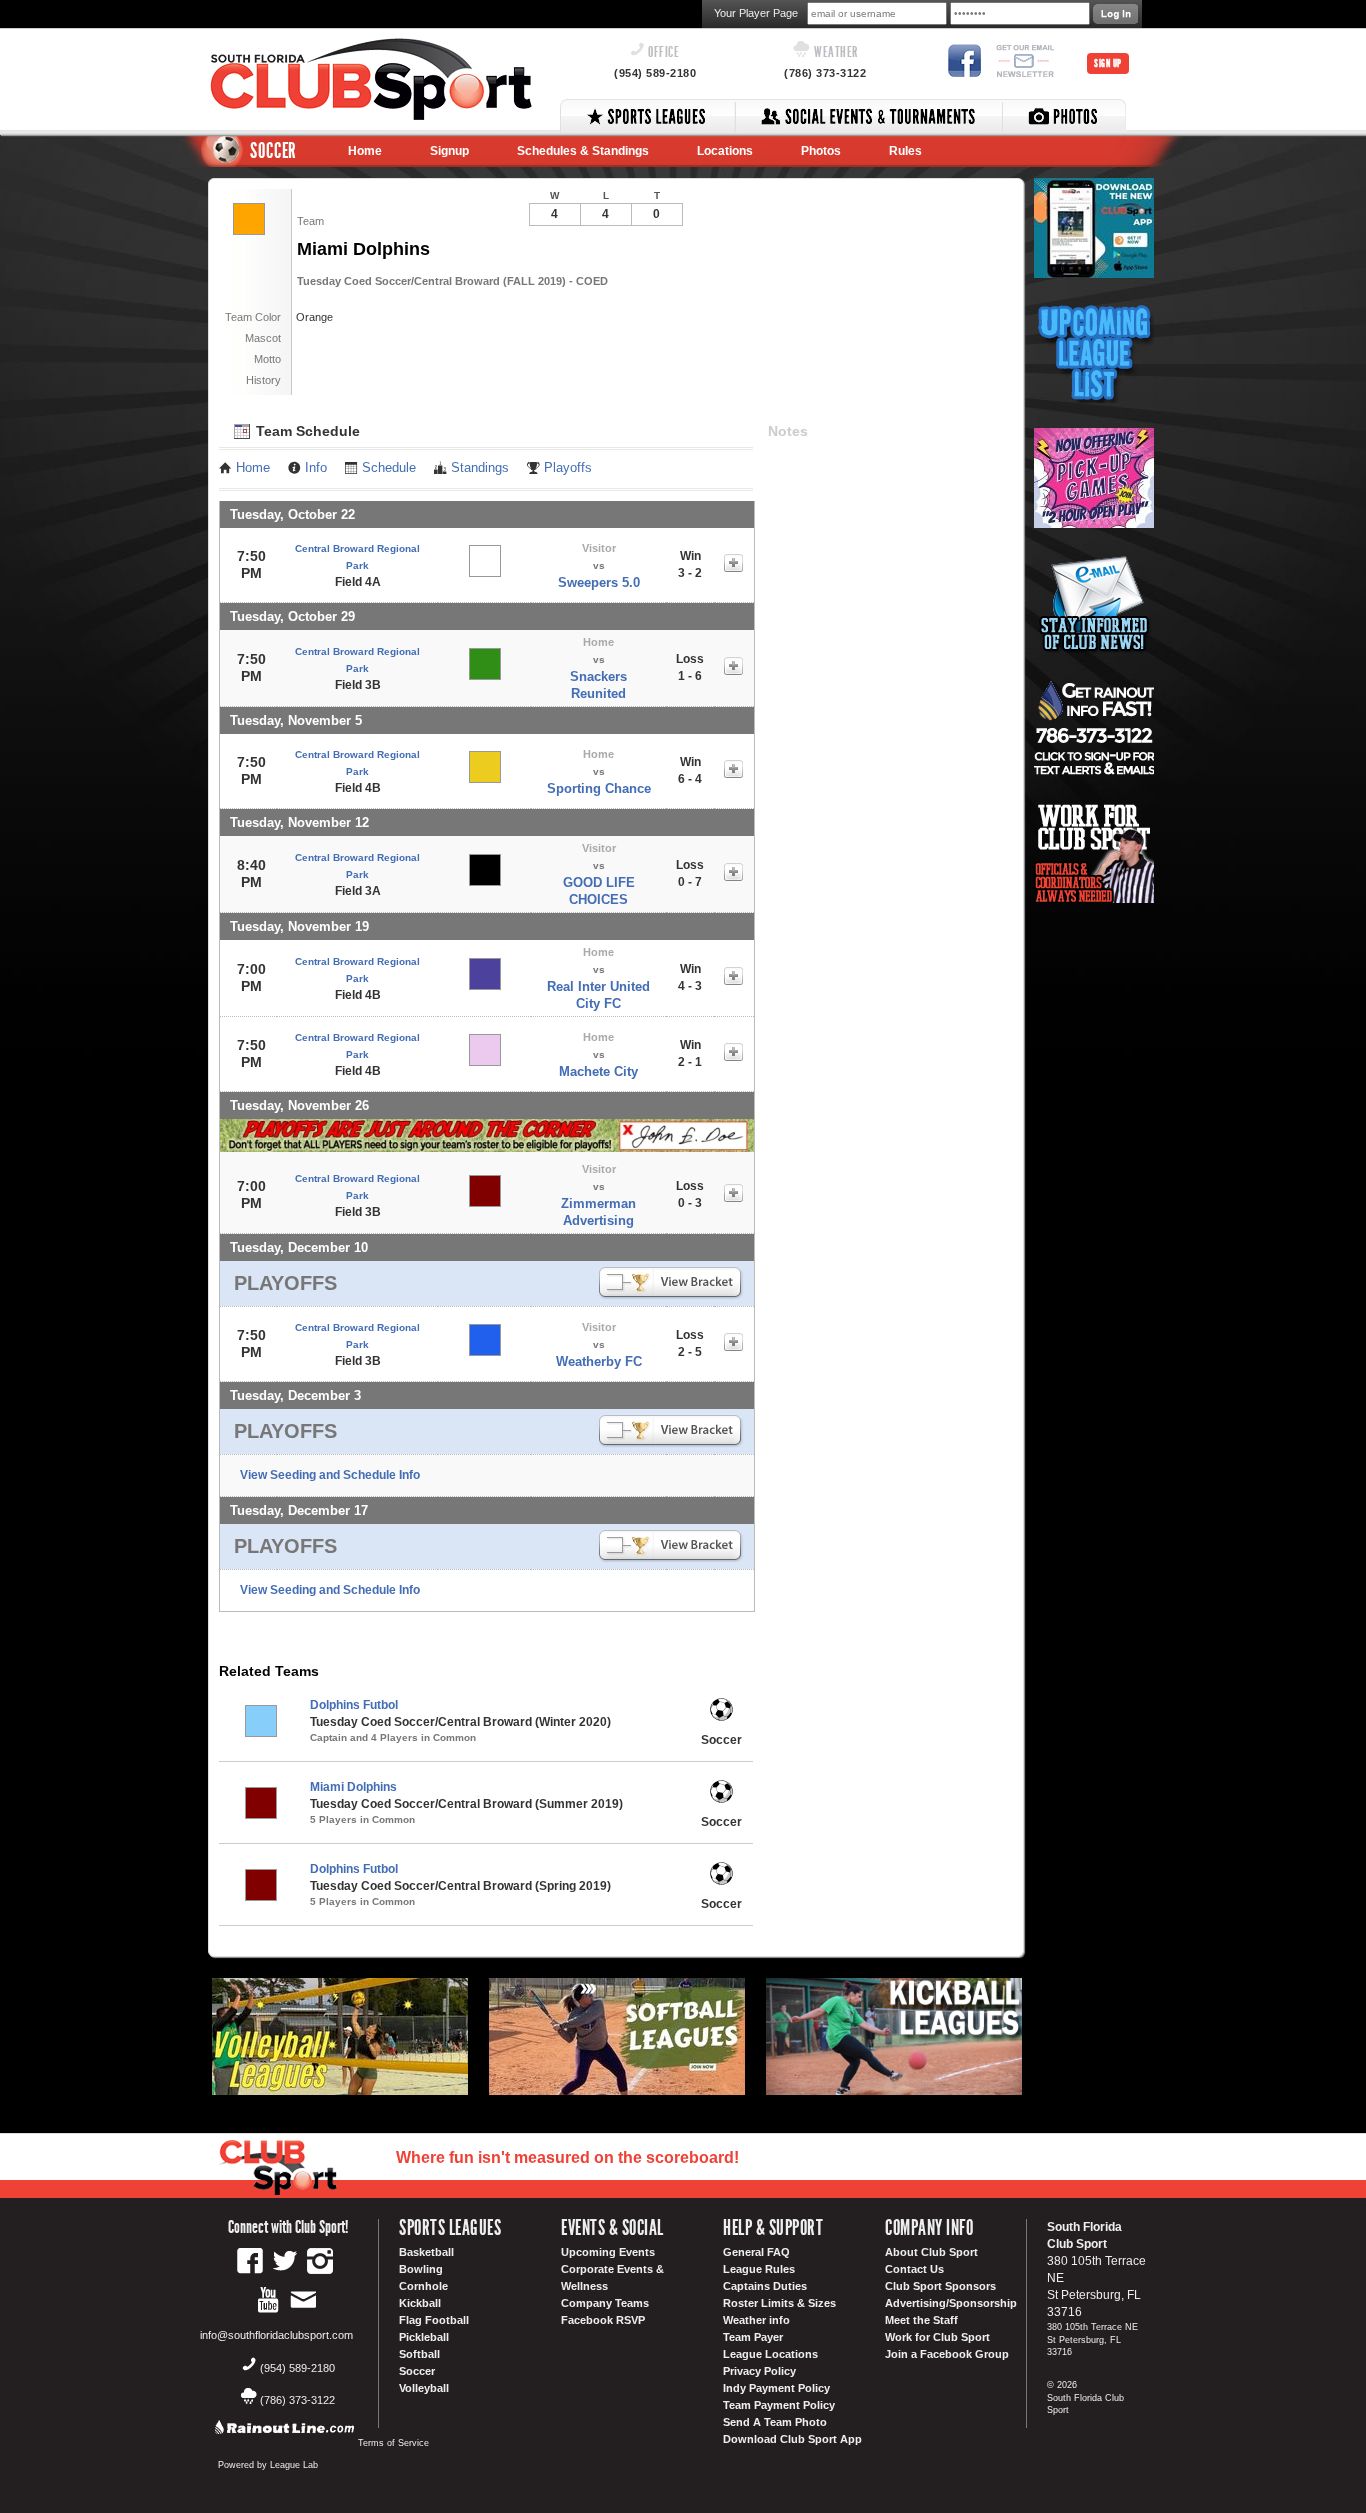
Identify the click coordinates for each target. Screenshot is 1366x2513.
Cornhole (423, 2286)
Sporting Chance (599, 788)
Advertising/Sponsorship (951, 2303)
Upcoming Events (608, 2252)
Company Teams (605, 2303)
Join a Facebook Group (947, 2354)
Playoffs (568, 468)
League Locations (770, 2354)
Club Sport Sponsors (940, 2286)
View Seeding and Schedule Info (330, 1475)
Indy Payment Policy (776, 2388)
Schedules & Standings (583, 151)
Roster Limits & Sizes (779, 2303)
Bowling (421, 2269)
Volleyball (424, 2388)
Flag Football (434, 2320)
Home (365, 151)
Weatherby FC (599, 1361)
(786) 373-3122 (825, 73)
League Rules (759, 2269)
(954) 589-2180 (655, 73)
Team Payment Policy (779, 2405)
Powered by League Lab (268, 2465)
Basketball (426, 2252)
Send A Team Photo (775, 2422)
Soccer (417, 2371)
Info (316, 468)
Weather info (756, 2320)
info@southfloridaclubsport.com (276, 2335)
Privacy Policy (759, 2371)
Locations (725, 151)
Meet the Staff (921, 2320)
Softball (419, 2354)
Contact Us (914, 2269)
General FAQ (756, 2252)
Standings (480, 468)
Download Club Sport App (792, 2439)
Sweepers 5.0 (599, 582)
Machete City (598, 1071)
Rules (905, 151)
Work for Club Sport (937, 2337)
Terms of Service (393, 2443)
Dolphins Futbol (354, 1705)
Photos (821, 151)
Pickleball (424, 2337)
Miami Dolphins (353, 1787)
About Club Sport (931, 2252)
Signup (449, 151)
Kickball (420, 2303)
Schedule (389, 468)
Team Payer (753, 2337)
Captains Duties (765, 2286)
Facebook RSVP (603, 2320)
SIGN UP (1108, 63)
